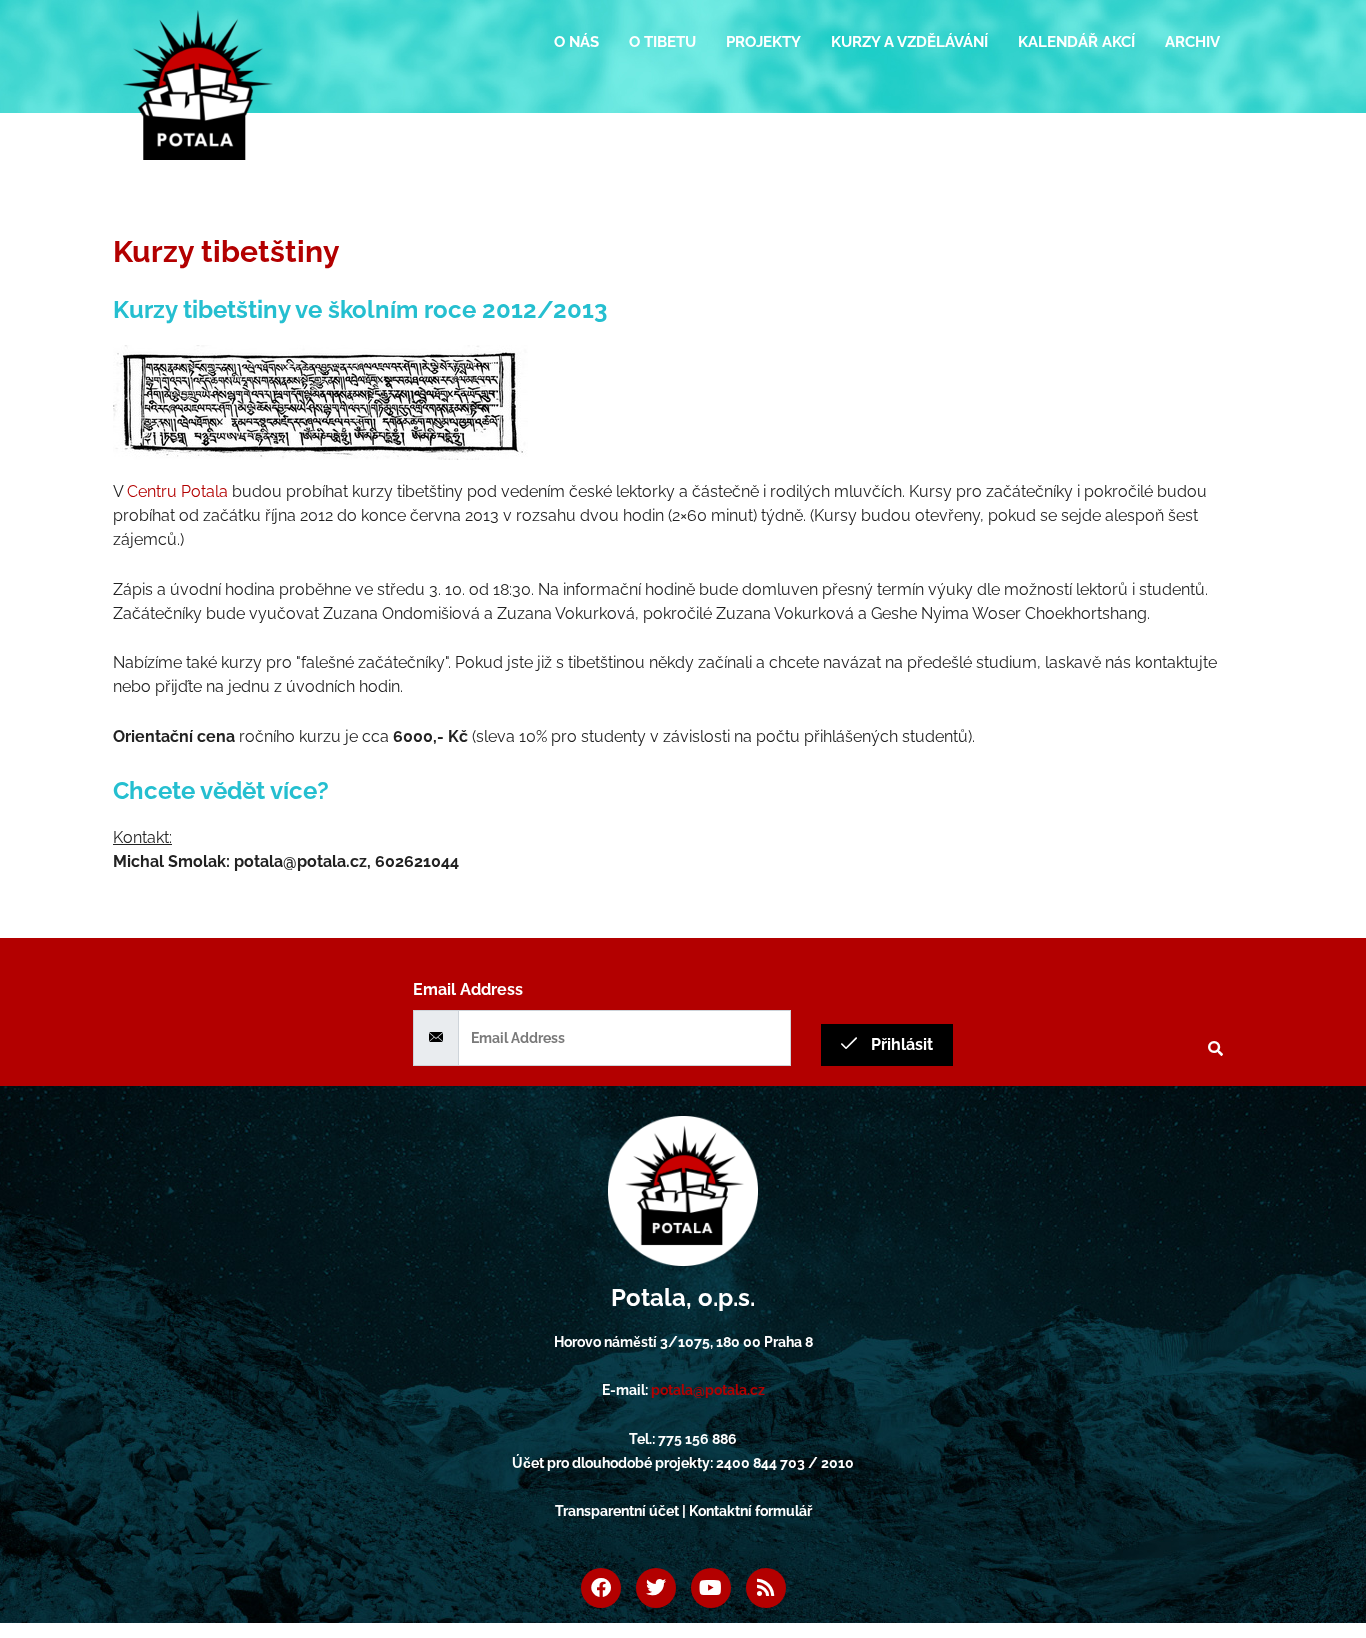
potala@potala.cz (708, 1390)
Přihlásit (900, 1044)
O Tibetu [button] (662, 42)
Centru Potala (177, 491)
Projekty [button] (763, 42)
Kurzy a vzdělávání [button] (909, 42)
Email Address (468, 989)
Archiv (1192, 42)
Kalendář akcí (1076, 42)
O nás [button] (576, 42)
